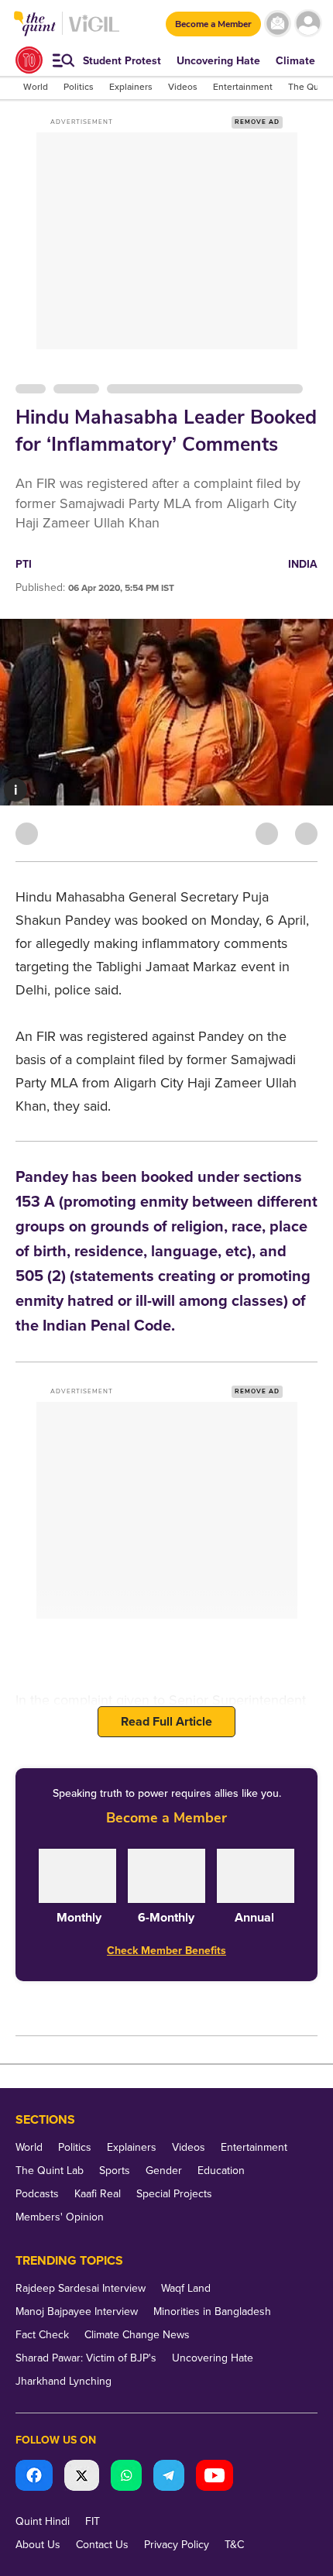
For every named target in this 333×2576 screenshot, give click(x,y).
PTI (24, 564)
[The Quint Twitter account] (82, 2477)
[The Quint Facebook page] (34, 2477)
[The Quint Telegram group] (169, 2477)
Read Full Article (166, 1722)
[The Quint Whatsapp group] (126, 2477)
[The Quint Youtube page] (215, 2477)
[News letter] (278, 24)
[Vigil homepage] (94, 31)
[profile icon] (308, 24)
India (303, 564)
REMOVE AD (257, 122)
